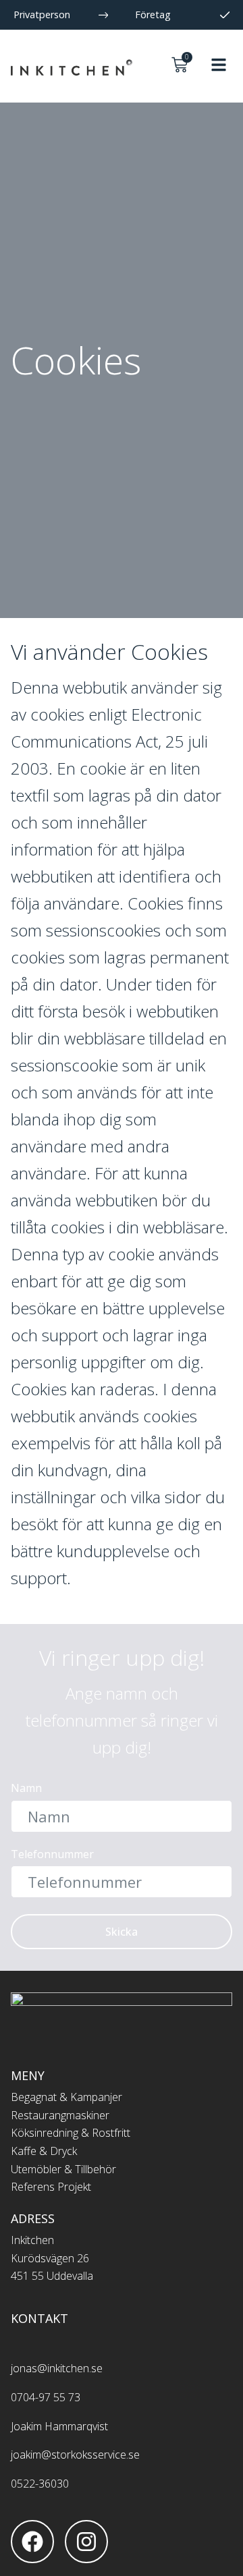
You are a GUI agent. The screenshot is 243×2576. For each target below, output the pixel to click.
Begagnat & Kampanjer (66, 2097)
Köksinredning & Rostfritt (71, 2133)
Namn (26, 1789)
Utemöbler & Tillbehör (63, 2169)
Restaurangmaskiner (60, 2115)
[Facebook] (32, 2542)
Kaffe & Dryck (44, 2151)
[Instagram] (86, 2542)
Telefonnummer (52, 1855)
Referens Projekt (51, 2187)
